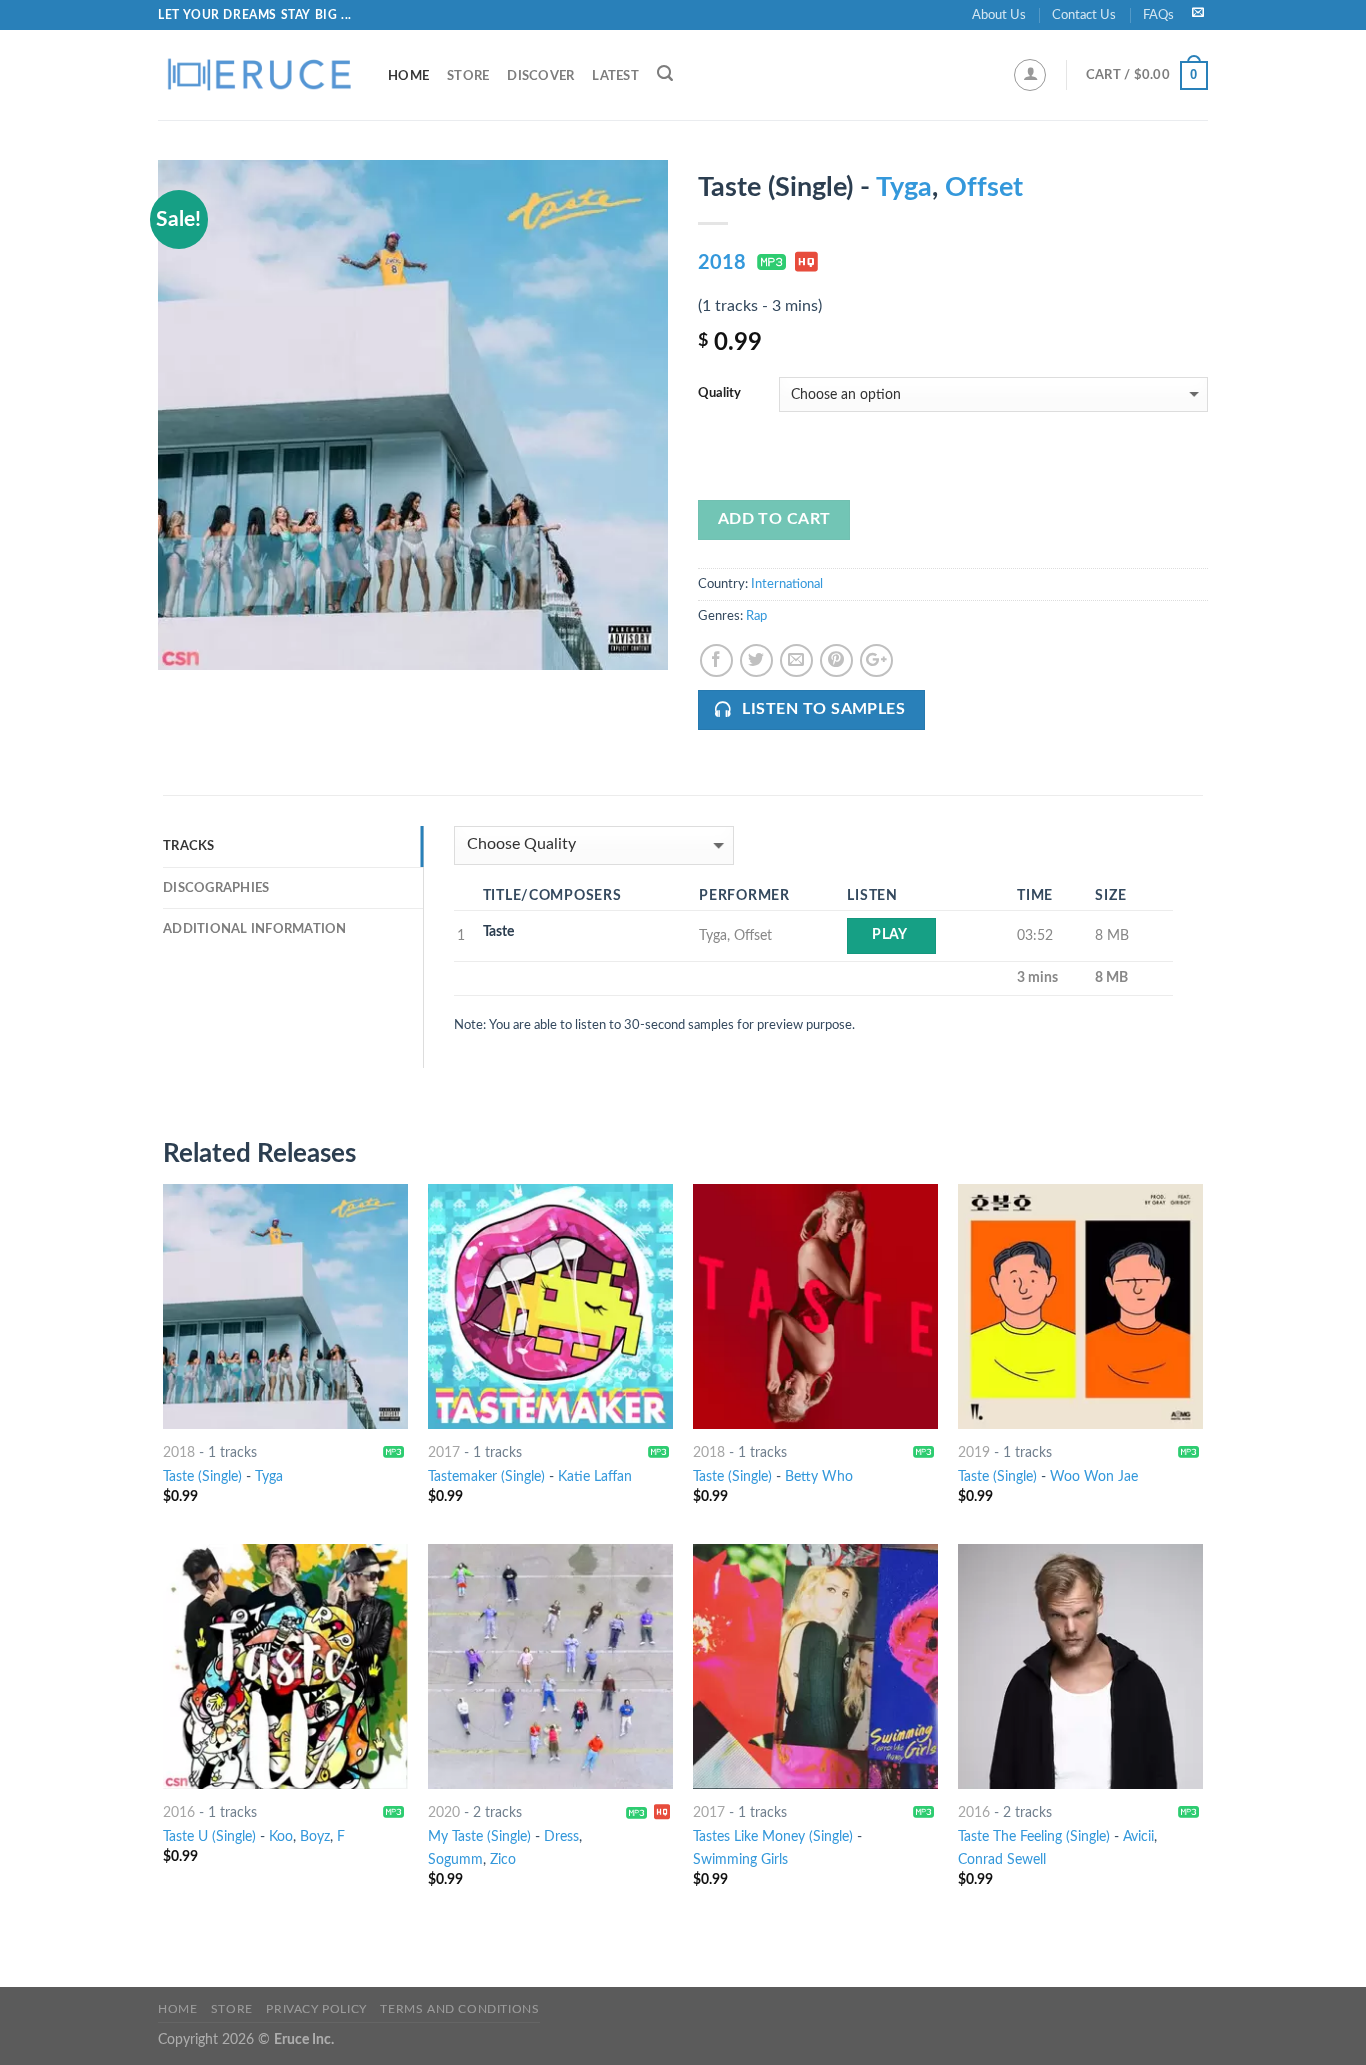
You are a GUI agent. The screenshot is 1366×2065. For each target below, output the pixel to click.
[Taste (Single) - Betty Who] (815, 1306)
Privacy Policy (316, 2009)
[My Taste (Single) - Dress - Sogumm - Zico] (550, 1666)
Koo (281, 1836)
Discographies (216, 888)
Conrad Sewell (1002, 1859)
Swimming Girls (740, 1859)
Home (408, 76)
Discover (540, 76)
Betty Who (819, 1476)
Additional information (255, 929)
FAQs (1158, 15)
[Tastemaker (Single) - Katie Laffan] (550, 1306)
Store (468, 76)
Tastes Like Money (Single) (773, 1836)
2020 (444, 1812)
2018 (722, 263)
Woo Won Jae (1094, 1476)
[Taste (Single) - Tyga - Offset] (413, 415)
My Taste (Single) (479, 1836)
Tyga (904, 187)
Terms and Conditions (459, 2009)
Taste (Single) (202, 1476)
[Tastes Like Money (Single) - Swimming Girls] (815, 1666)
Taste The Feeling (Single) (1034, 1836)
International (787, 584)
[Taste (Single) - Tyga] (285, 1306)
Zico (503, 1859)
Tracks (189, 846)
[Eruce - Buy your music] (258, 75)
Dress (561, 1836)
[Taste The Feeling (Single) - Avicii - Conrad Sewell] (1080, 1666)
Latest (615, 76)
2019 (974, 1452)
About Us (999, 15)
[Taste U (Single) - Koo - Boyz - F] (285, 1666)
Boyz (315, 1836)
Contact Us (1084, 15)
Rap (756, 616)
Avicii (1138, 1836)
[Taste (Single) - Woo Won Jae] (1080, 1306)
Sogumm (455, 1859)
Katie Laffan (595, 1476)
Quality (719, 393)
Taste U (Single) (209, 1836)
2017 (444, 1452)
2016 (179, 1812)
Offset (984, 187)
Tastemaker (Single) (486, 1476)
